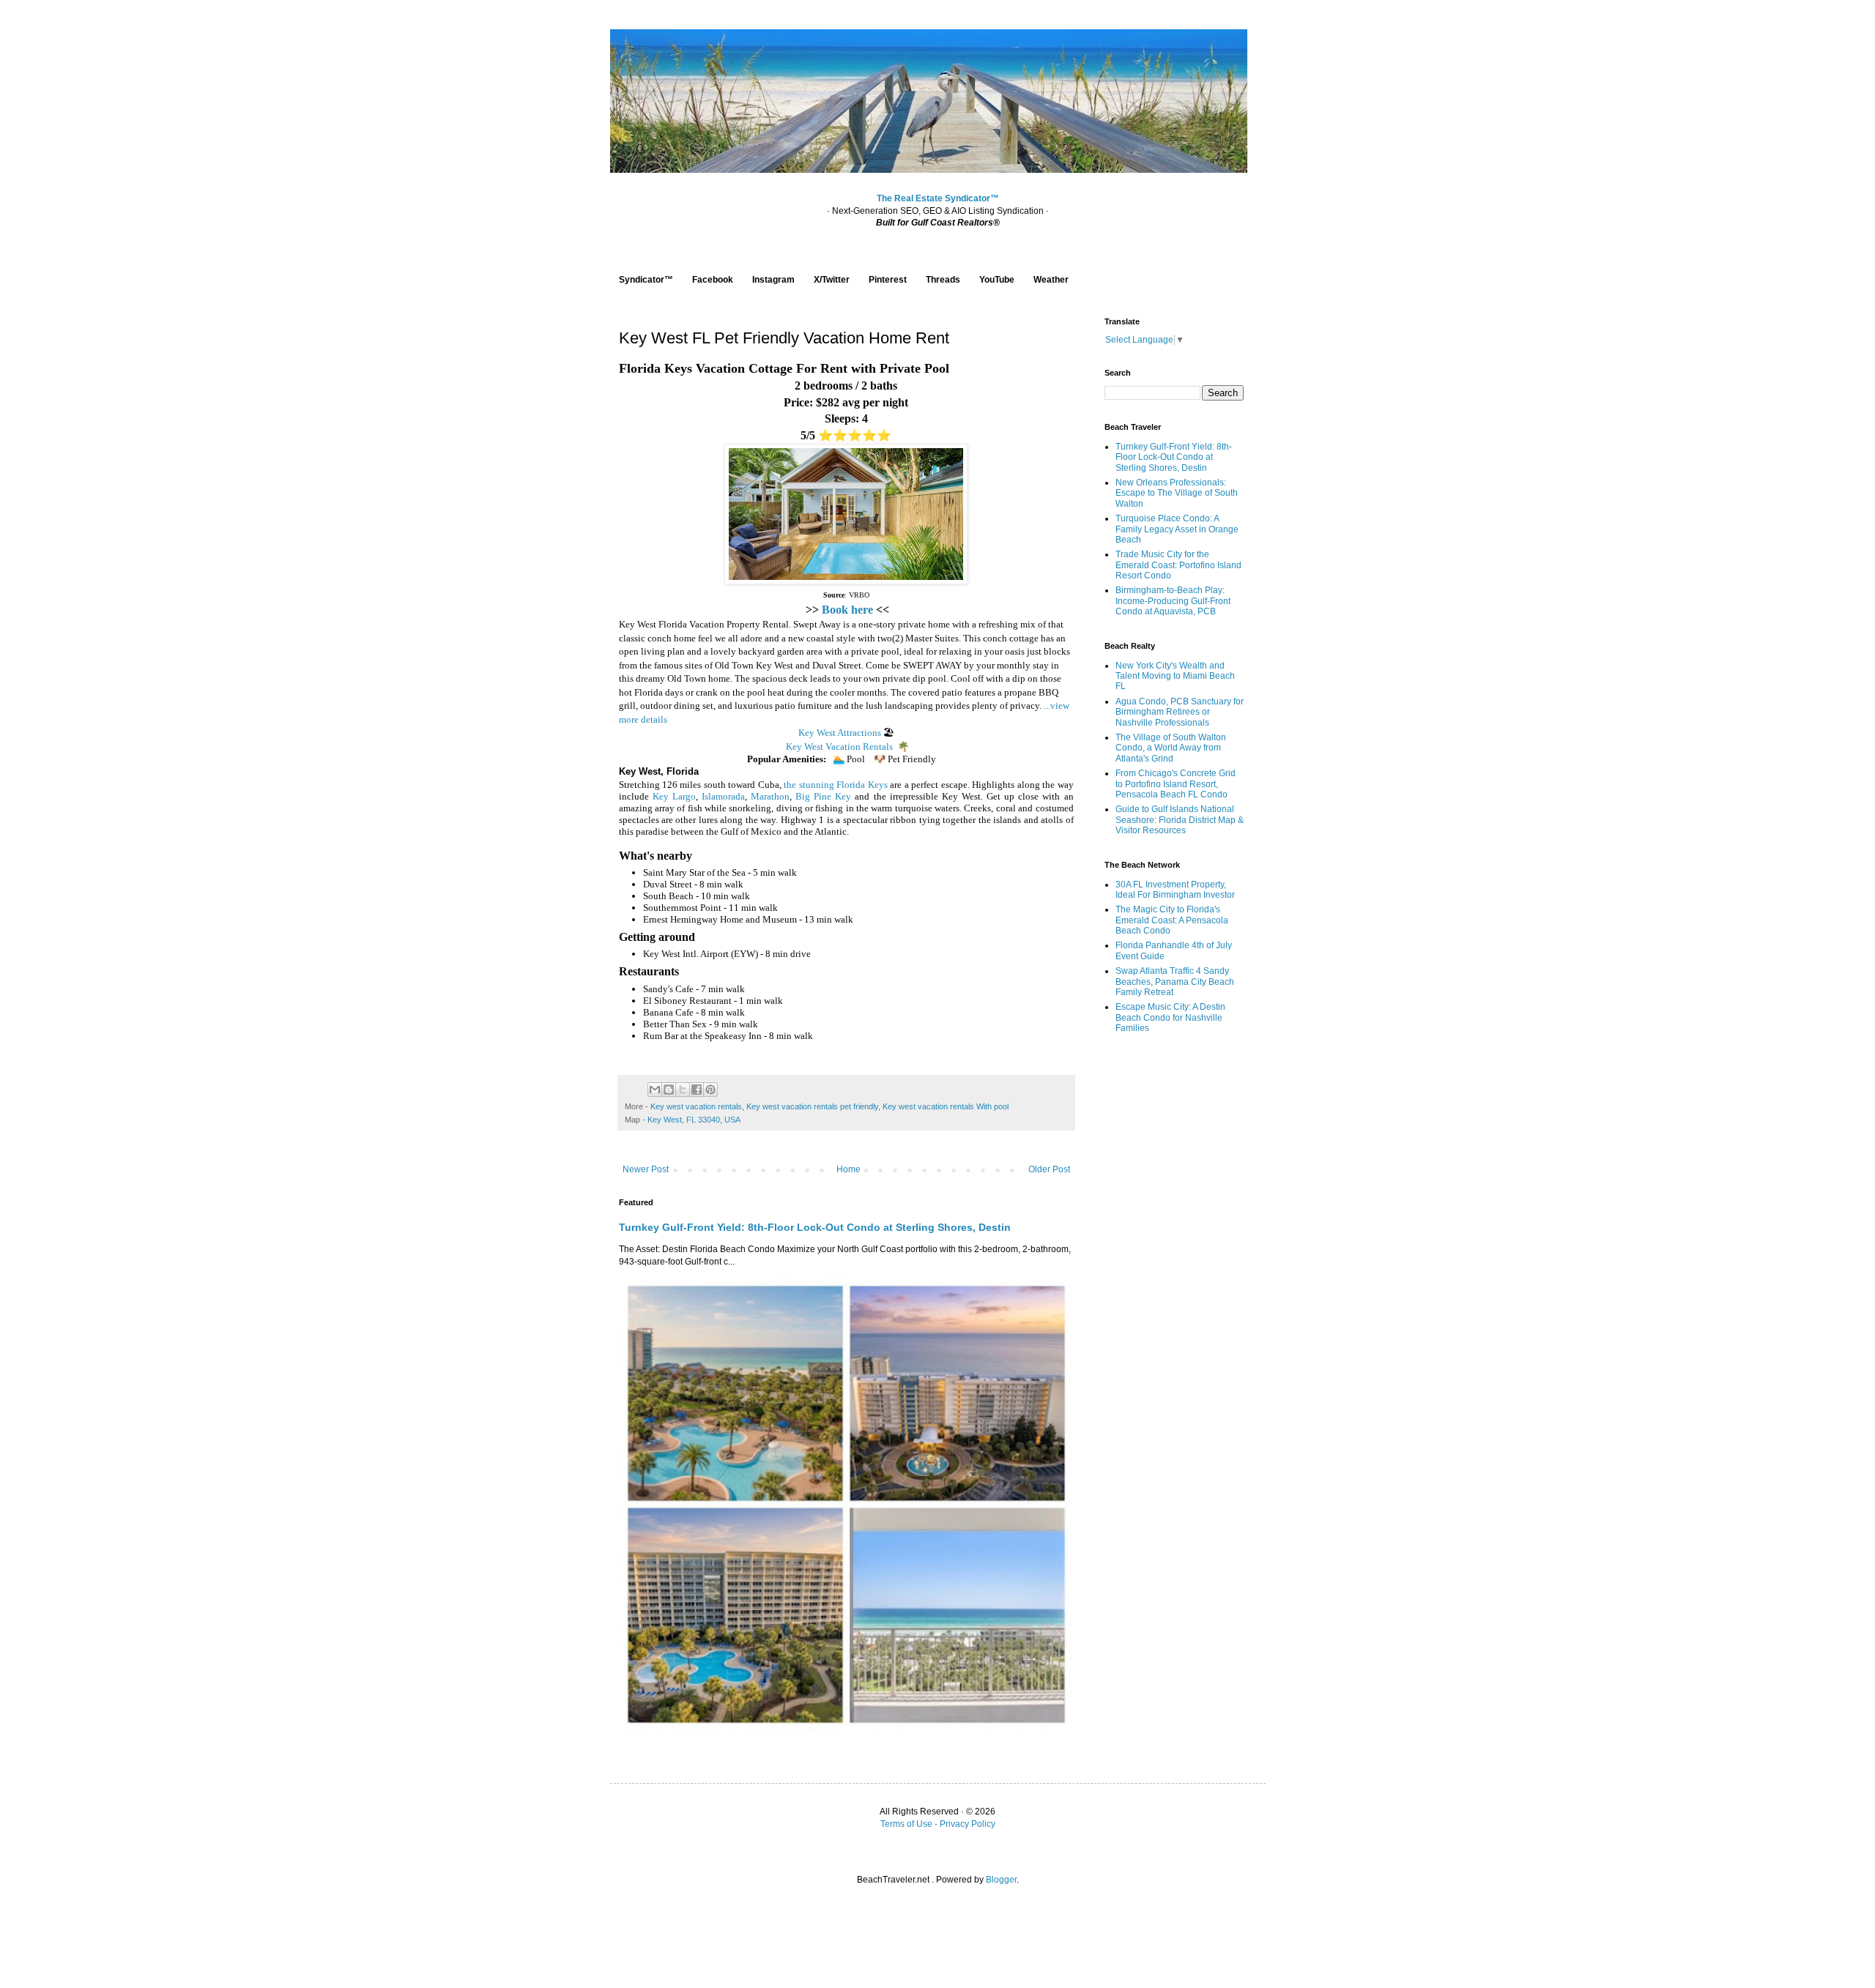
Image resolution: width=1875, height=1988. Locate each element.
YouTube (997, 280)
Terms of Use (906, 1824)
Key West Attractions (840, 733)
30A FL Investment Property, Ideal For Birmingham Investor (1175, 890)
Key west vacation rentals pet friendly (812, 1106)
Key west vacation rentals (696, 1106)
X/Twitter (832, 280)
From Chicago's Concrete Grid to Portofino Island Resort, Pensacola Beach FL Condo (1176, 784)
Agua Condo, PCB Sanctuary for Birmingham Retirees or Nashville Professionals (1180, 712)
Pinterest (888, 280)
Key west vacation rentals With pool (946, 1106)
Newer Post (646, 1169)
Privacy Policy (968, 1824)
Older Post (1049, 1169)
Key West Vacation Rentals (839, 747)
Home (849, 1169)
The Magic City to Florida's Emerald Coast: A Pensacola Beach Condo (1172, 920)
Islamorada (723, 796)
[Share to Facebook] (697, 1090)
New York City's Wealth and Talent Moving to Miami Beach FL (1175, 676)
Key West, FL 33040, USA (694, 1120)
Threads (943, 280)
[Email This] (655, 1090)
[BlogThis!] (669, 1090)
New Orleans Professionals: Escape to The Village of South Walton (1177, 493)
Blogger (1001, 1880)
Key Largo (674, 796)
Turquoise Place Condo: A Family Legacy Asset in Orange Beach (1177, 529)
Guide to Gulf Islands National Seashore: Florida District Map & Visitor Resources (1180, 820)
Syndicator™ (646, 280)
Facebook (713, 280)
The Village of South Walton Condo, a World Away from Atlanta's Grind (1171, 748)
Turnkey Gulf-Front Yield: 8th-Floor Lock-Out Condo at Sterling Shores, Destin (815, 1227)
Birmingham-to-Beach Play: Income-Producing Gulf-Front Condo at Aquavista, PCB (1173, 601)
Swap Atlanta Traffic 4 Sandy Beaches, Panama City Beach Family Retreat (1175, 982)
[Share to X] (683, 1090)
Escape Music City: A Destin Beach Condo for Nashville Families (1170, 1017)
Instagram (773, 280)
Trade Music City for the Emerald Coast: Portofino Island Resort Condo (1178, 565)
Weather (1051, 280)
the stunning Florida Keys (835, 785)
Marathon (770, 796)
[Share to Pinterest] (710, 1090)
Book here (847, 610)
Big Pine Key (823, 796)
